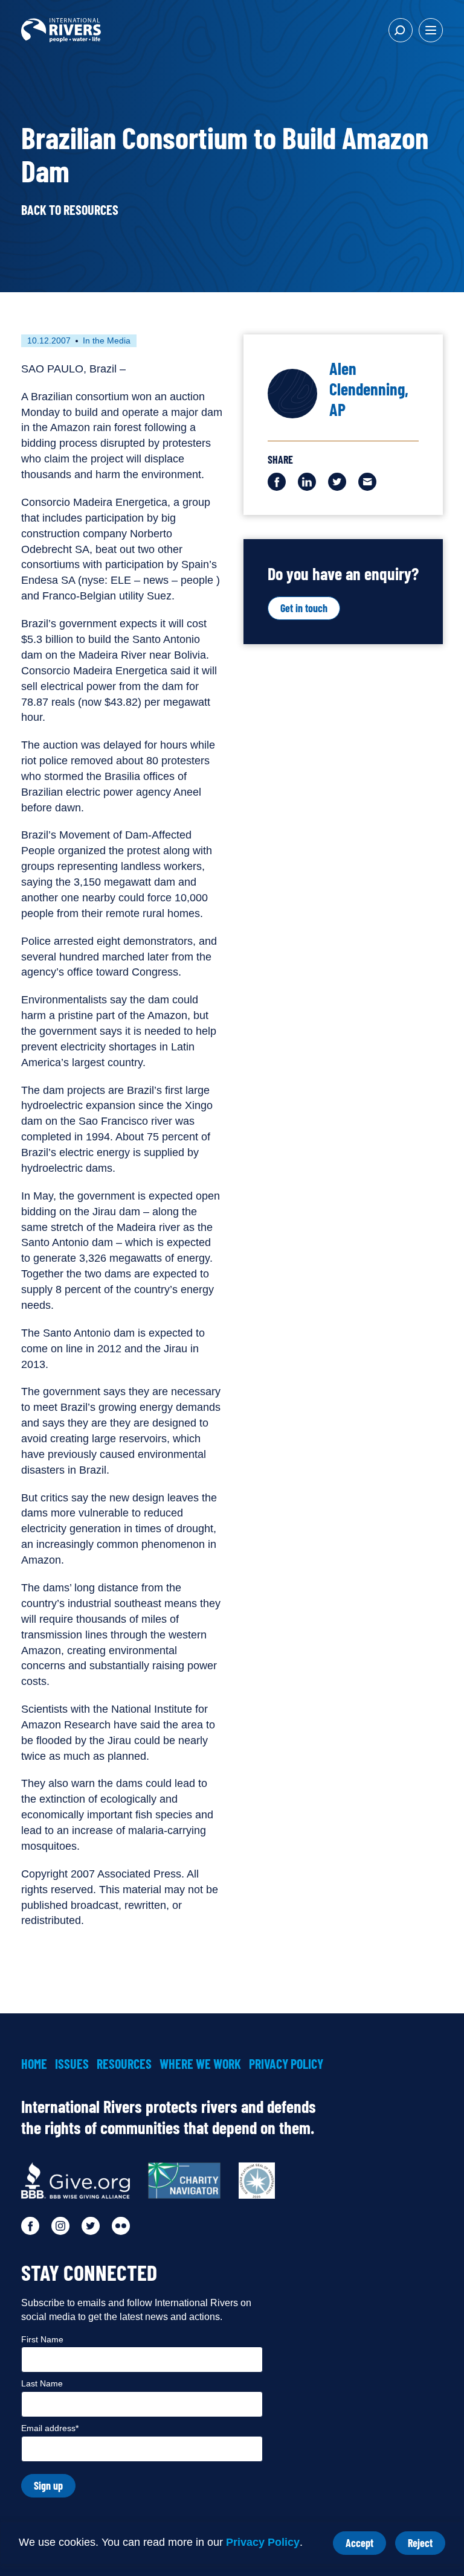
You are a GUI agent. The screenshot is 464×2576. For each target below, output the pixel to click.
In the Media (107, 340)
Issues (72, 2063)
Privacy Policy (263, 2542)
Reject (427, 2546)
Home (34, 2063)
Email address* (50, 2428)
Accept (366, 2546)
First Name (42, 2339)
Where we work (200, 2063)
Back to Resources (70, 209)
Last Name (42, 2383)
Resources (124, 2063)
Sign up (48, 2485)
